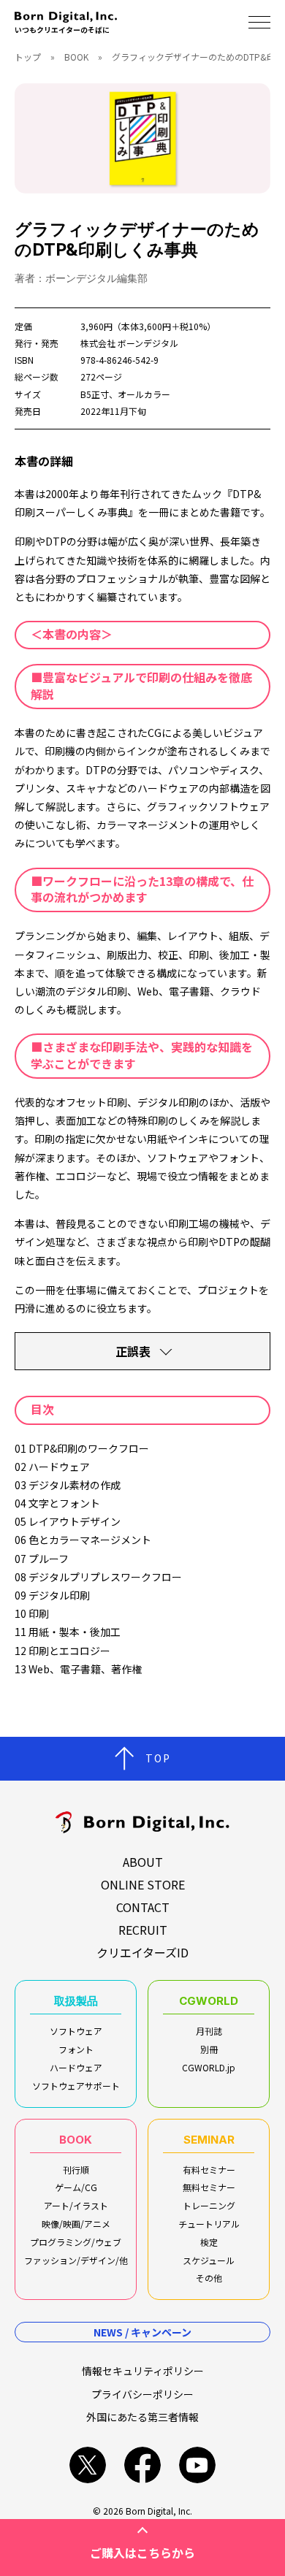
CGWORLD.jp (209, 2067)
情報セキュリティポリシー (143, 2371)
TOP (158, 1758)
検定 (209, 2242)
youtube (197, 2465)
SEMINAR (209, 2140)
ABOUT (143, 1862)
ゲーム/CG (76, 2187)
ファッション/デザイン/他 (76, 2260)
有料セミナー (209, 2170)
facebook (142, 2465)
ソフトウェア (76, 2031)
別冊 (209, 2049)
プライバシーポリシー (142, 2394)
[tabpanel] (142, 138)
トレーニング (209, 2205)
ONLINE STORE (143, 1884)
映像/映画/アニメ (76, 2224)
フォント (76, 2049)
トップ (28, 57)
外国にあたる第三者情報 (142, 2417)
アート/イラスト (76, 2205)
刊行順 (76, 2170)
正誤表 (133, 1351)
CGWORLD (209, 2001)
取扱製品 (76, 2001)
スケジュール (209, 2260)
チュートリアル (209, 2224)
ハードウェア (76, 2067)
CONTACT (143, 1907)
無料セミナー (209, 2187)
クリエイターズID (142, 1952)
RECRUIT (143, 1930)
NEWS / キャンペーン (142, 2332)
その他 (209, 2278)
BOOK (76, 57)
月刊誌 (209, 2031)
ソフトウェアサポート (76, 2086)
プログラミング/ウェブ (76, 2242)
